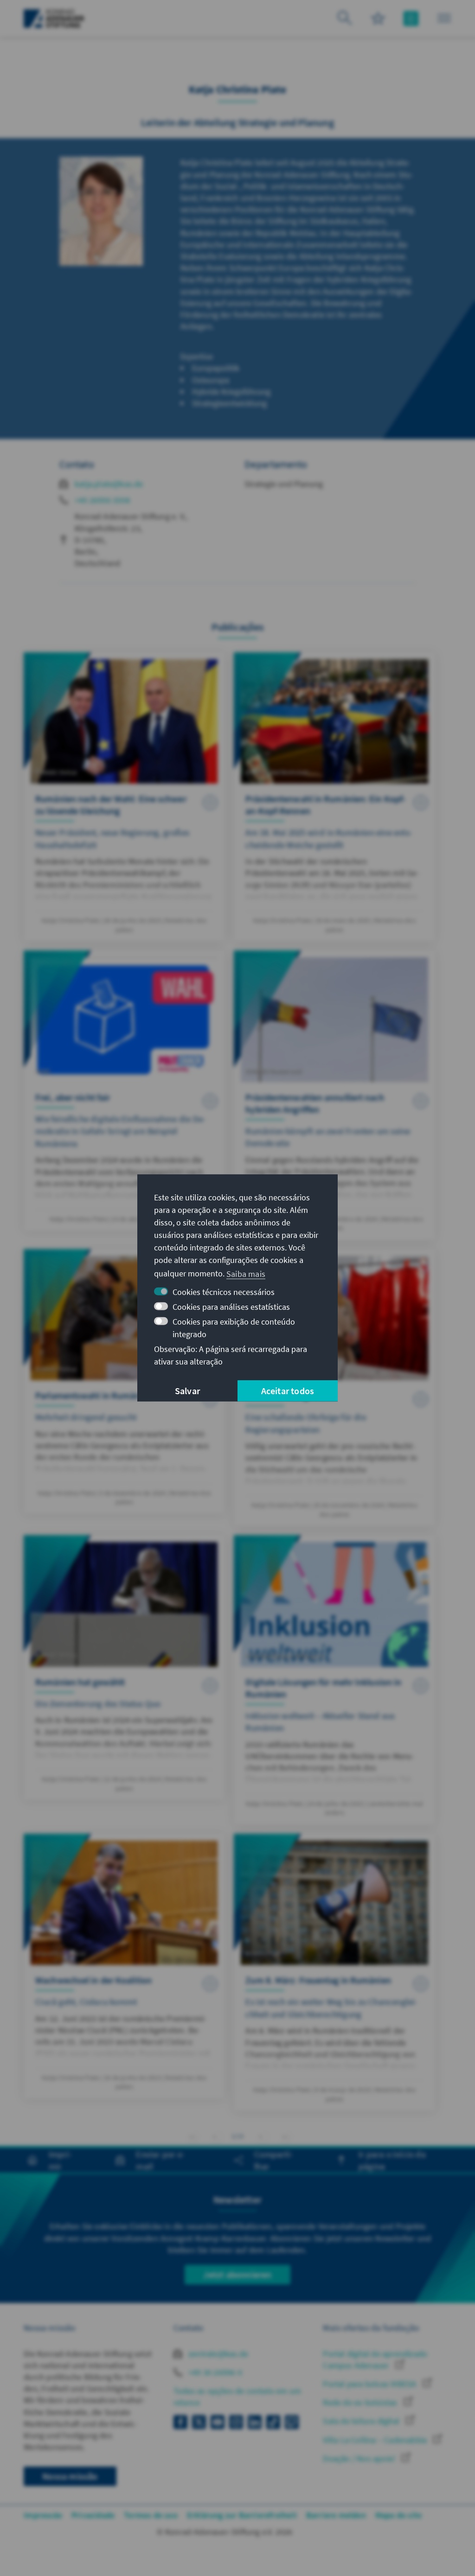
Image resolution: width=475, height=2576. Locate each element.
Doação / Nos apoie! (360, 2458)
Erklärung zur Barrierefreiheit (242, 2515)
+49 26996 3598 (102, 500)
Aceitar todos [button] (288, 1391)
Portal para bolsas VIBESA (370, 2384)
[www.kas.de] (54, 19)
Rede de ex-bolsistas (361, 2402)
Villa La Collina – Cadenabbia (376, 2440)
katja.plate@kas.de (109, 484)
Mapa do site (398, 2515)
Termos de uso (151, 2515)
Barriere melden (336, 2515)
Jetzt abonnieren (237, 2274)
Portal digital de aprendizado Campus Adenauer (375, 2359)
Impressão (43, 2515)
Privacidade (93, 2515)
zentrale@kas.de (217, 2354)
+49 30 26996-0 (214, 2372)
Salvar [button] (187, 1391)
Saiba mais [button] (246, 1273)
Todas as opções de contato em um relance (237, 2397)
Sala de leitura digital (362, 2421)
